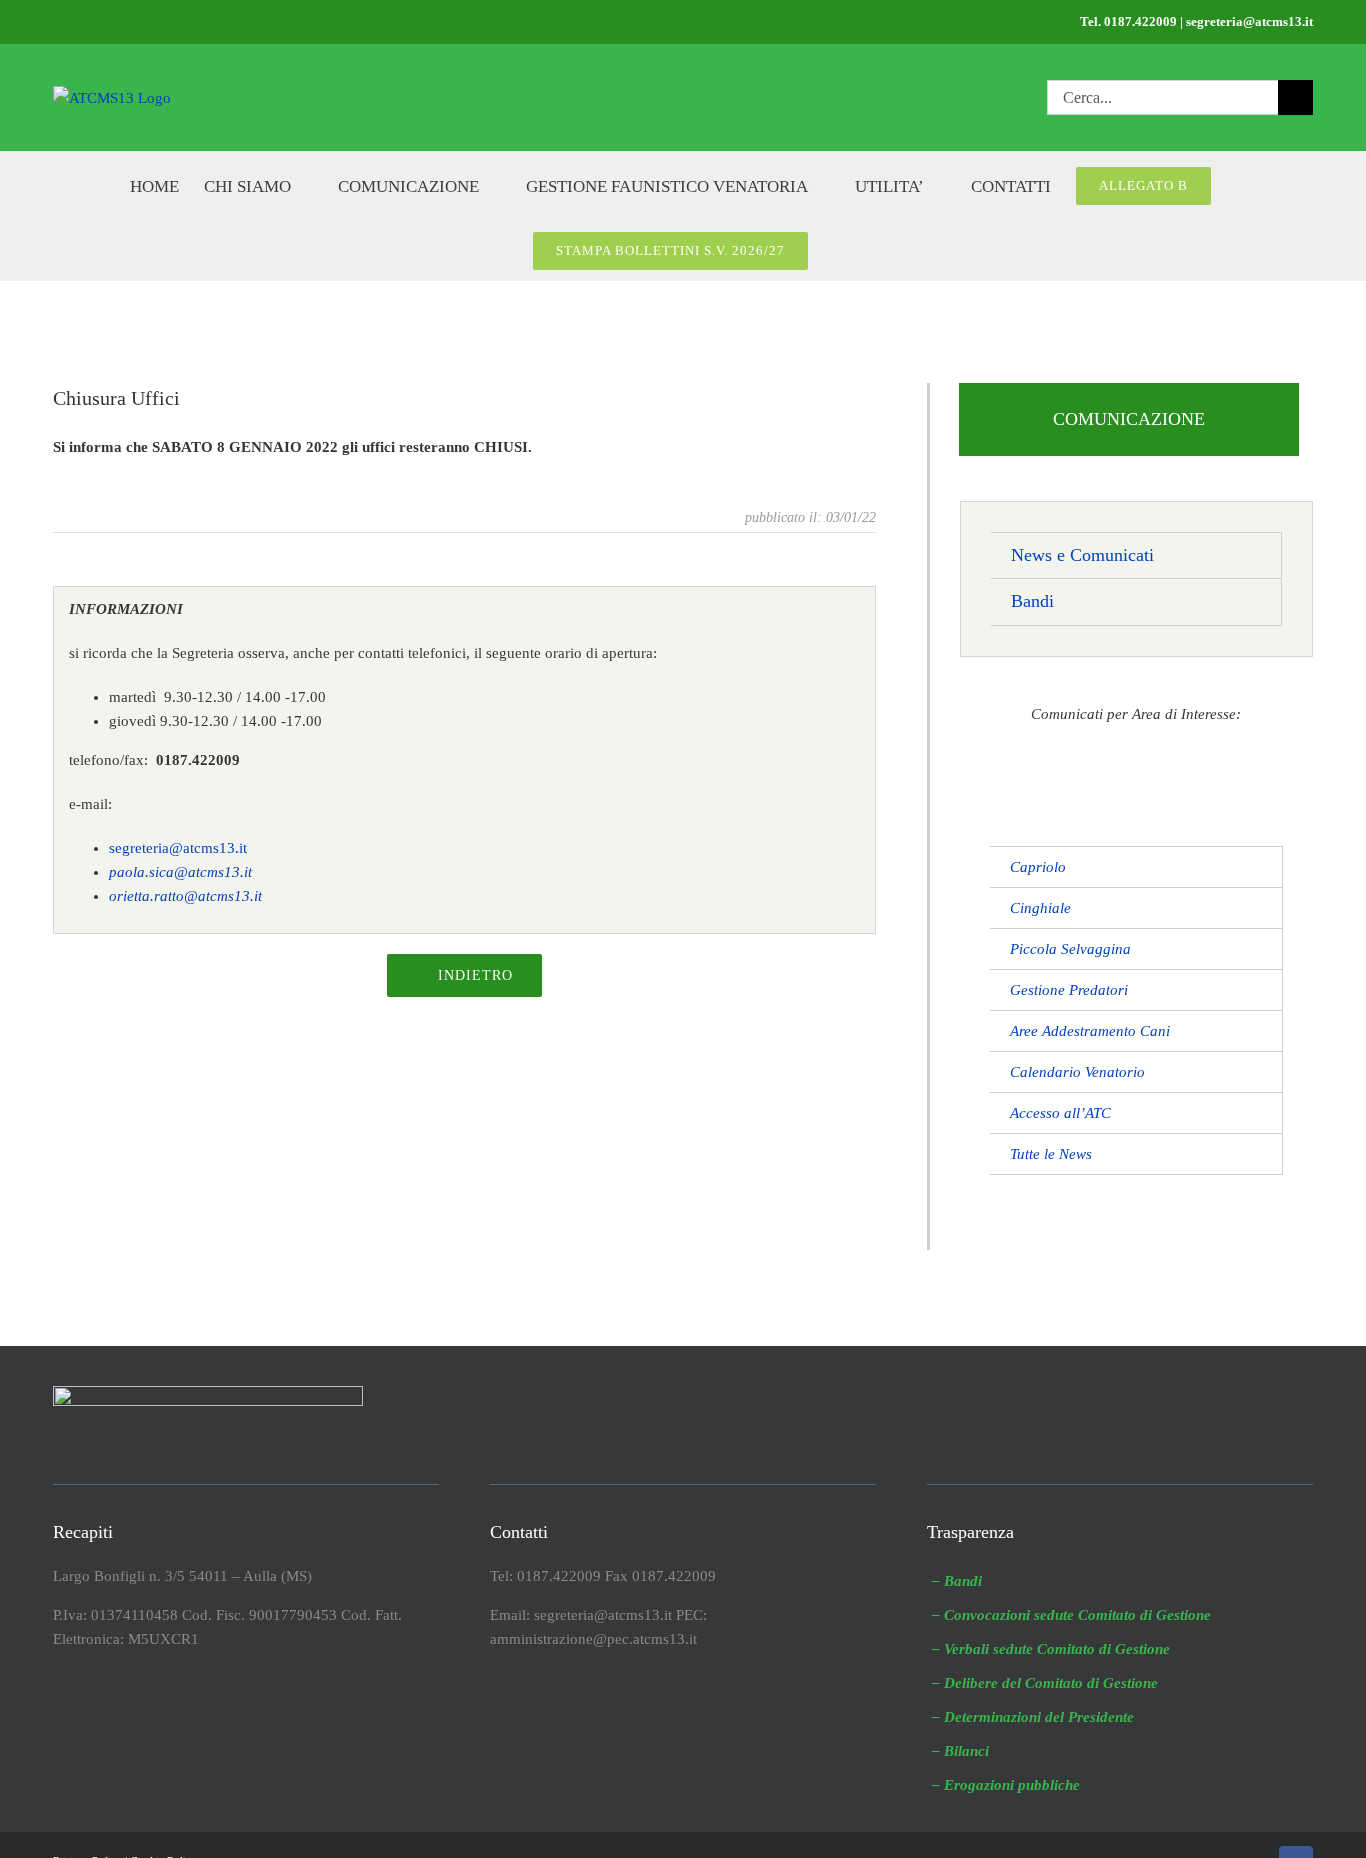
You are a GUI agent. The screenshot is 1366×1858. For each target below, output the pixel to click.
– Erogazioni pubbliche (1006, 1785)
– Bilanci (960, 1751)
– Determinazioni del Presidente (1033, 1717)
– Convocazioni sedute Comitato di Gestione (1071, 1615)
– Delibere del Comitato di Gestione (1045, 1683)
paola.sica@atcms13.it (180, 872)
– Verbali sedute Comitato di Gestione (1051, 1649)
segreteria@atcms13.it (178, 848)
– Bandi (957, 1581)
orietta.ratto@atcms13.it (185, 896)
